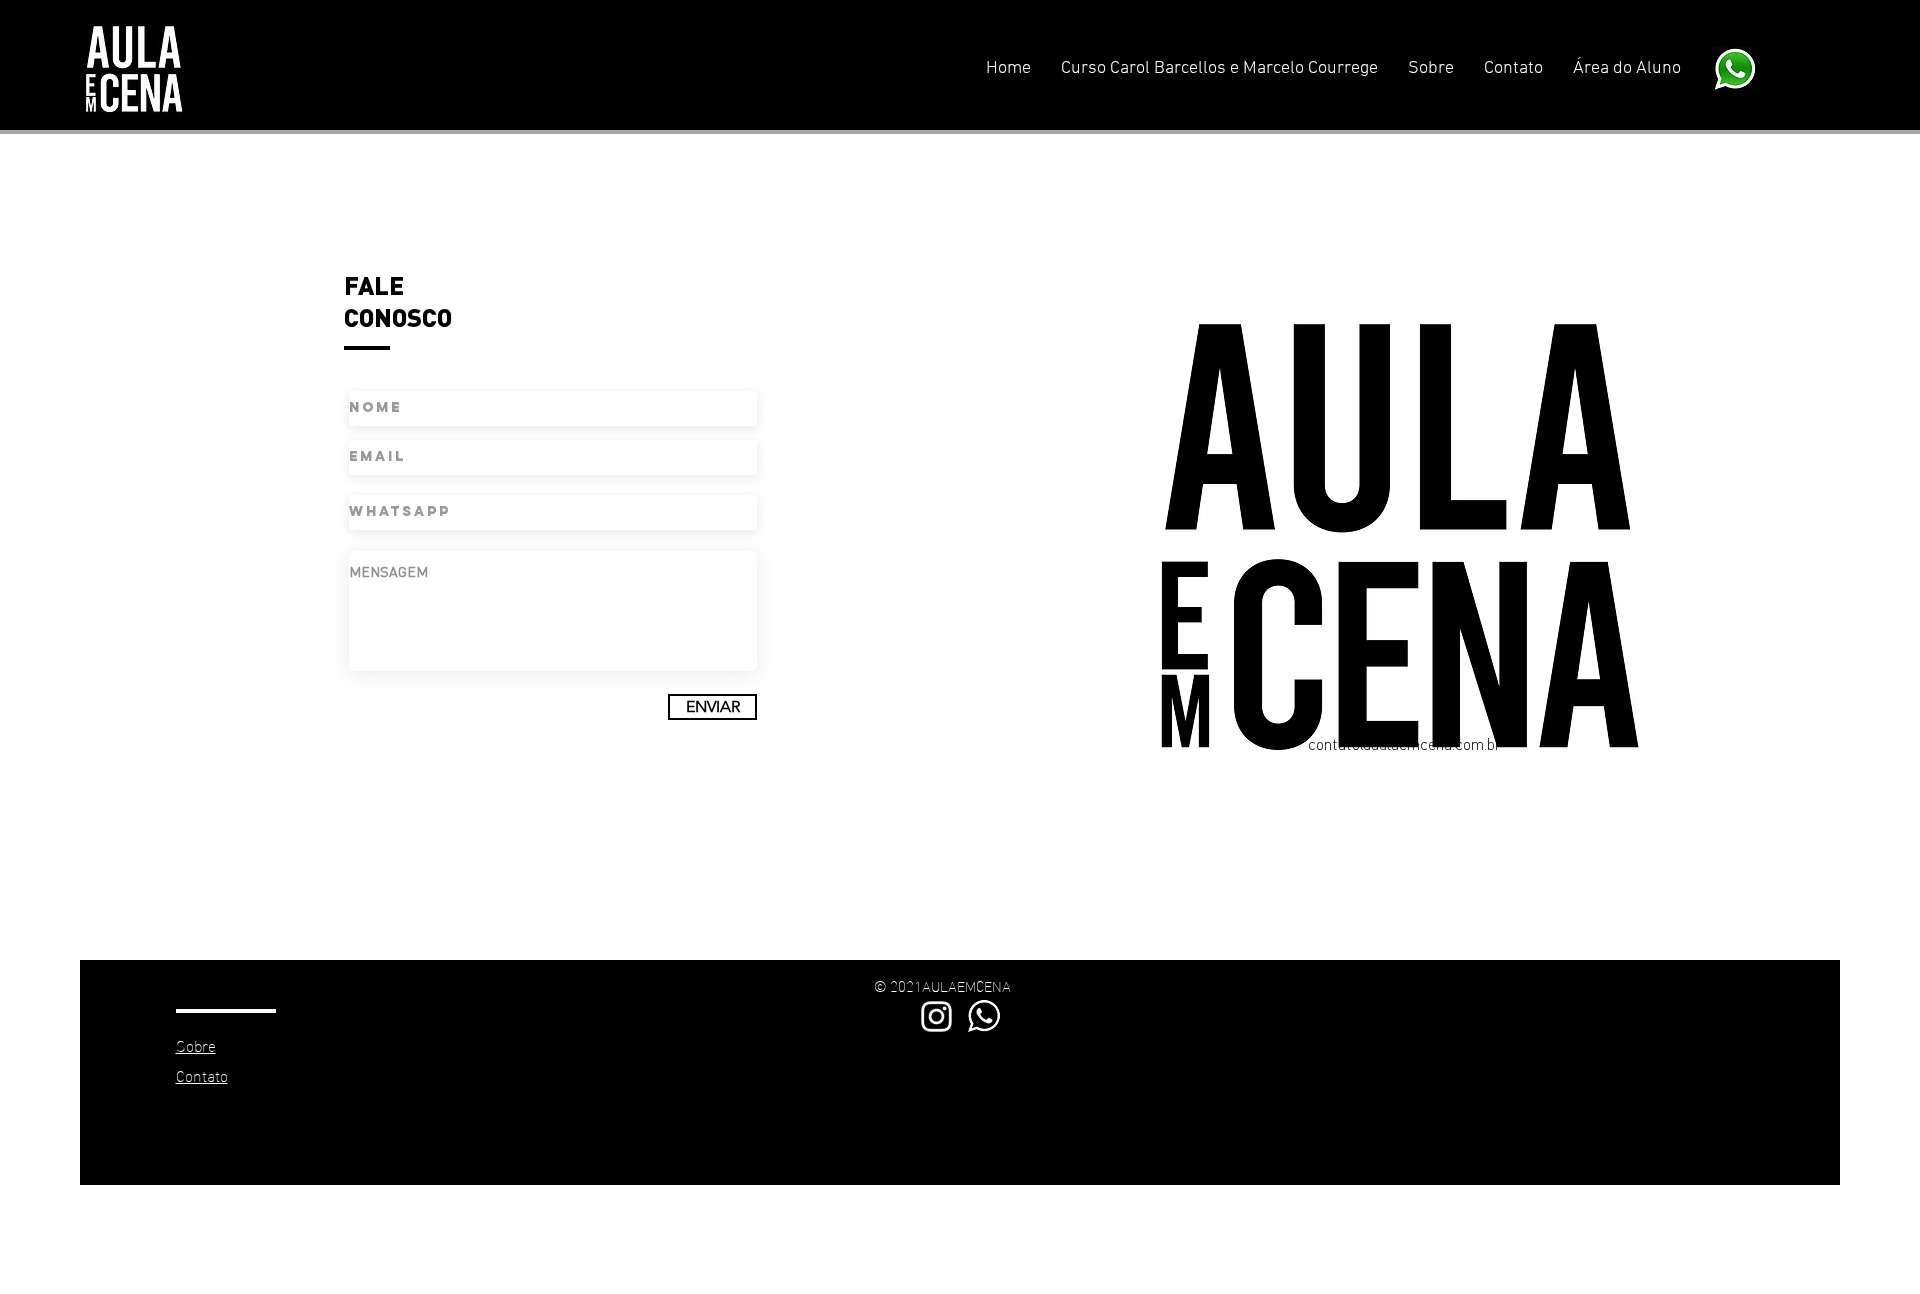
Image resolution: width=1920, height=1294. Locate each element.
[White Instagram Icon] (936, 1016)
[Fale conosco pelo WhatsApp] (1735, 68)
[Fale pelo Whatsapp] (984, 1016)
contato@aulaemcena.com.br (1404, 743)
